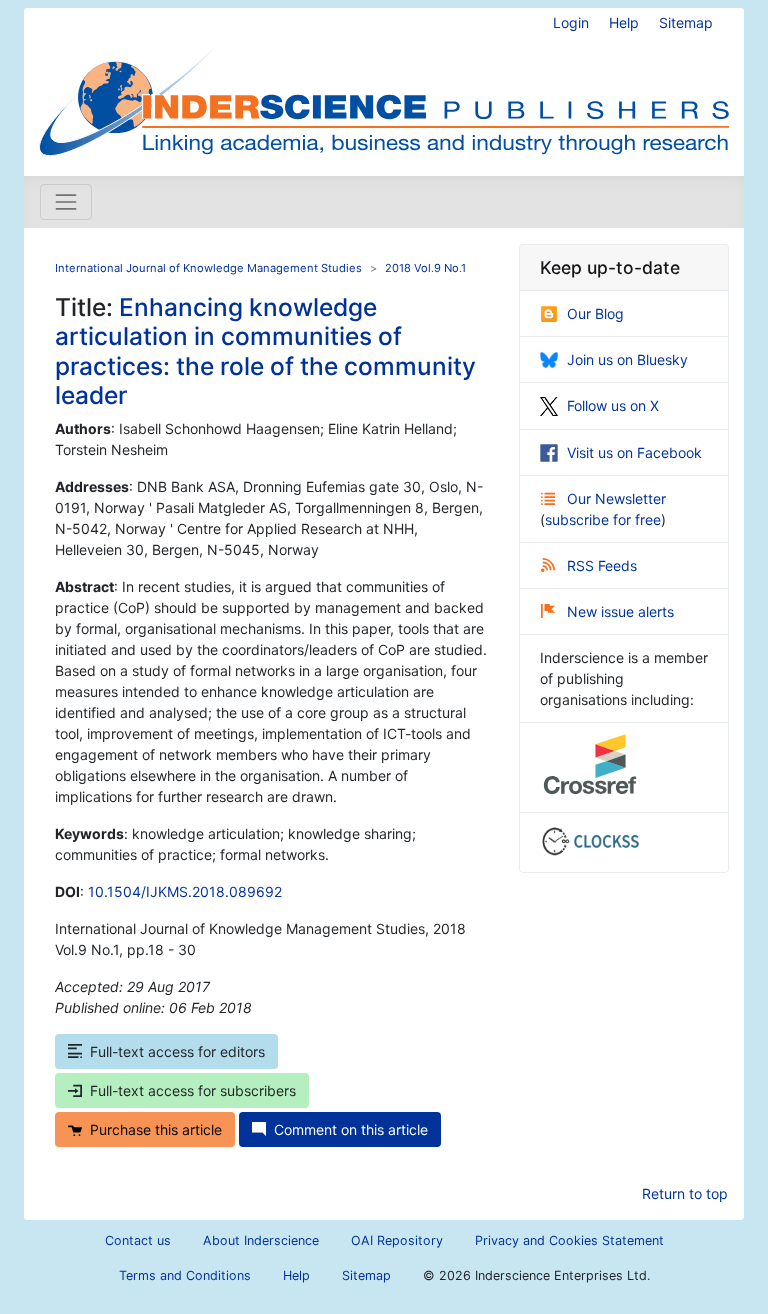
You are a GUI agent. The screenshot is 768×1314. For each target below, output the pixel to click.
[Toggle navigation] (66, 202)
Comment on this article (351, 1129)
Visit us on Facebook (634, 452)
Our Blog (595, 313)
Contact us (138, 1240)
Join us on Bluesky (627, 359)
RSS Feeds (602, 565)
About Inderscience (261, 1240)
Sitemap (686, 22)
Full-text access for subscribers (193, 1090)
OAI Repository (397, 1240)
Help (624, 22)
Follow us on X (613, 405)
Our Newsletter (616, 498)
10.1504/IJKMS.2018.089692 (185, 891)
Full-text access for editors (177, 1051)
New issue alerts (620, 611)
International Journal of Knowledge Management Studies (208, 268)
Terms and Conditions (185, 1275)
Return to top (685, 1193)
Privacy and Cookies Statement (569, 1240)
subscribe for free (603, 519)
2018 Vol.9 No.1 (425, 268)
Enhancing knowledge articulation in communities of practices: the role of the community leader (265, 351)
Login (571, 22)
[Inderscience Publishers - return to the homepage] (384, 84)
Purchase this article (156, 1129)
